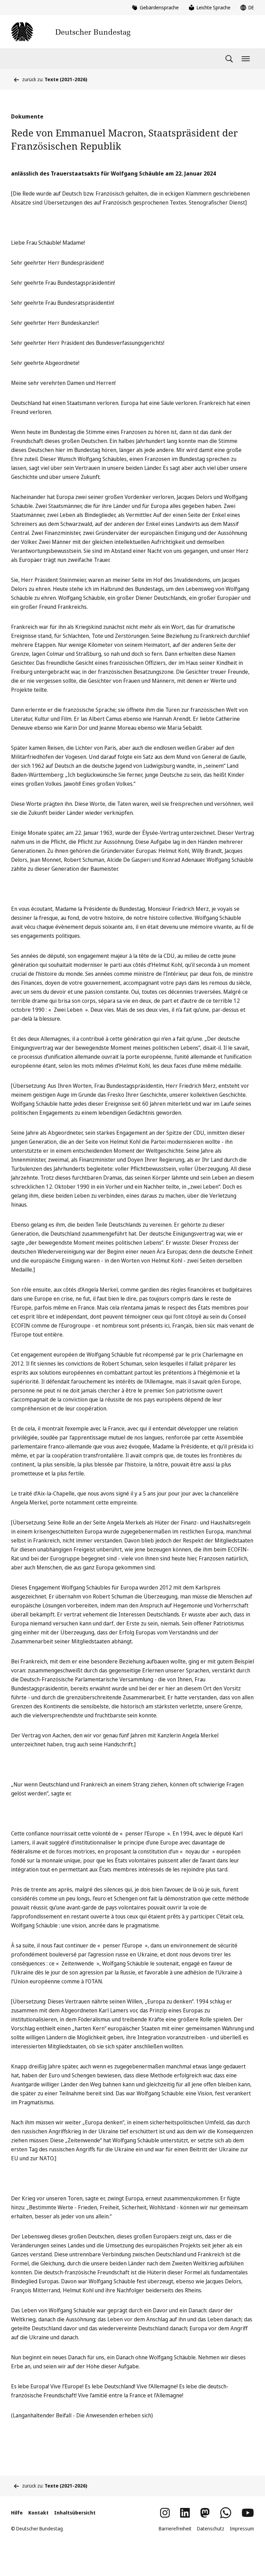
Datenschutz (211, 2528)
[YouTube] (248, 2513)
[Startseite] (71, 32)
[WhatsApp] (226, 2513)
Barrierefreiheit (175, 2528)
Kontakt (38, 2513)
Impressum (242, 2528)
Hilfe (17, 2513)
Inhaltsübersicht (75, 2513)
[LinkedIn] (185, 2513)
